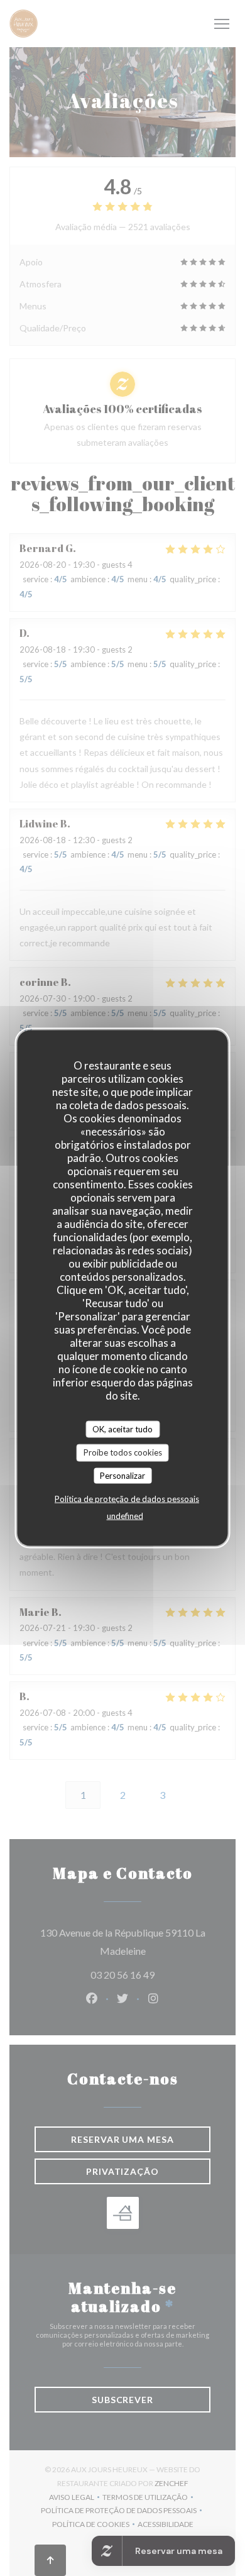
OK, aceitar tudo (122, 1429)
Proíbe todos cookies (123, 1452)
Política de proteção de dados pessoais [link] (127, 1499)
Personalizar (122, 1475)
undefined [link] (125, 1516)
